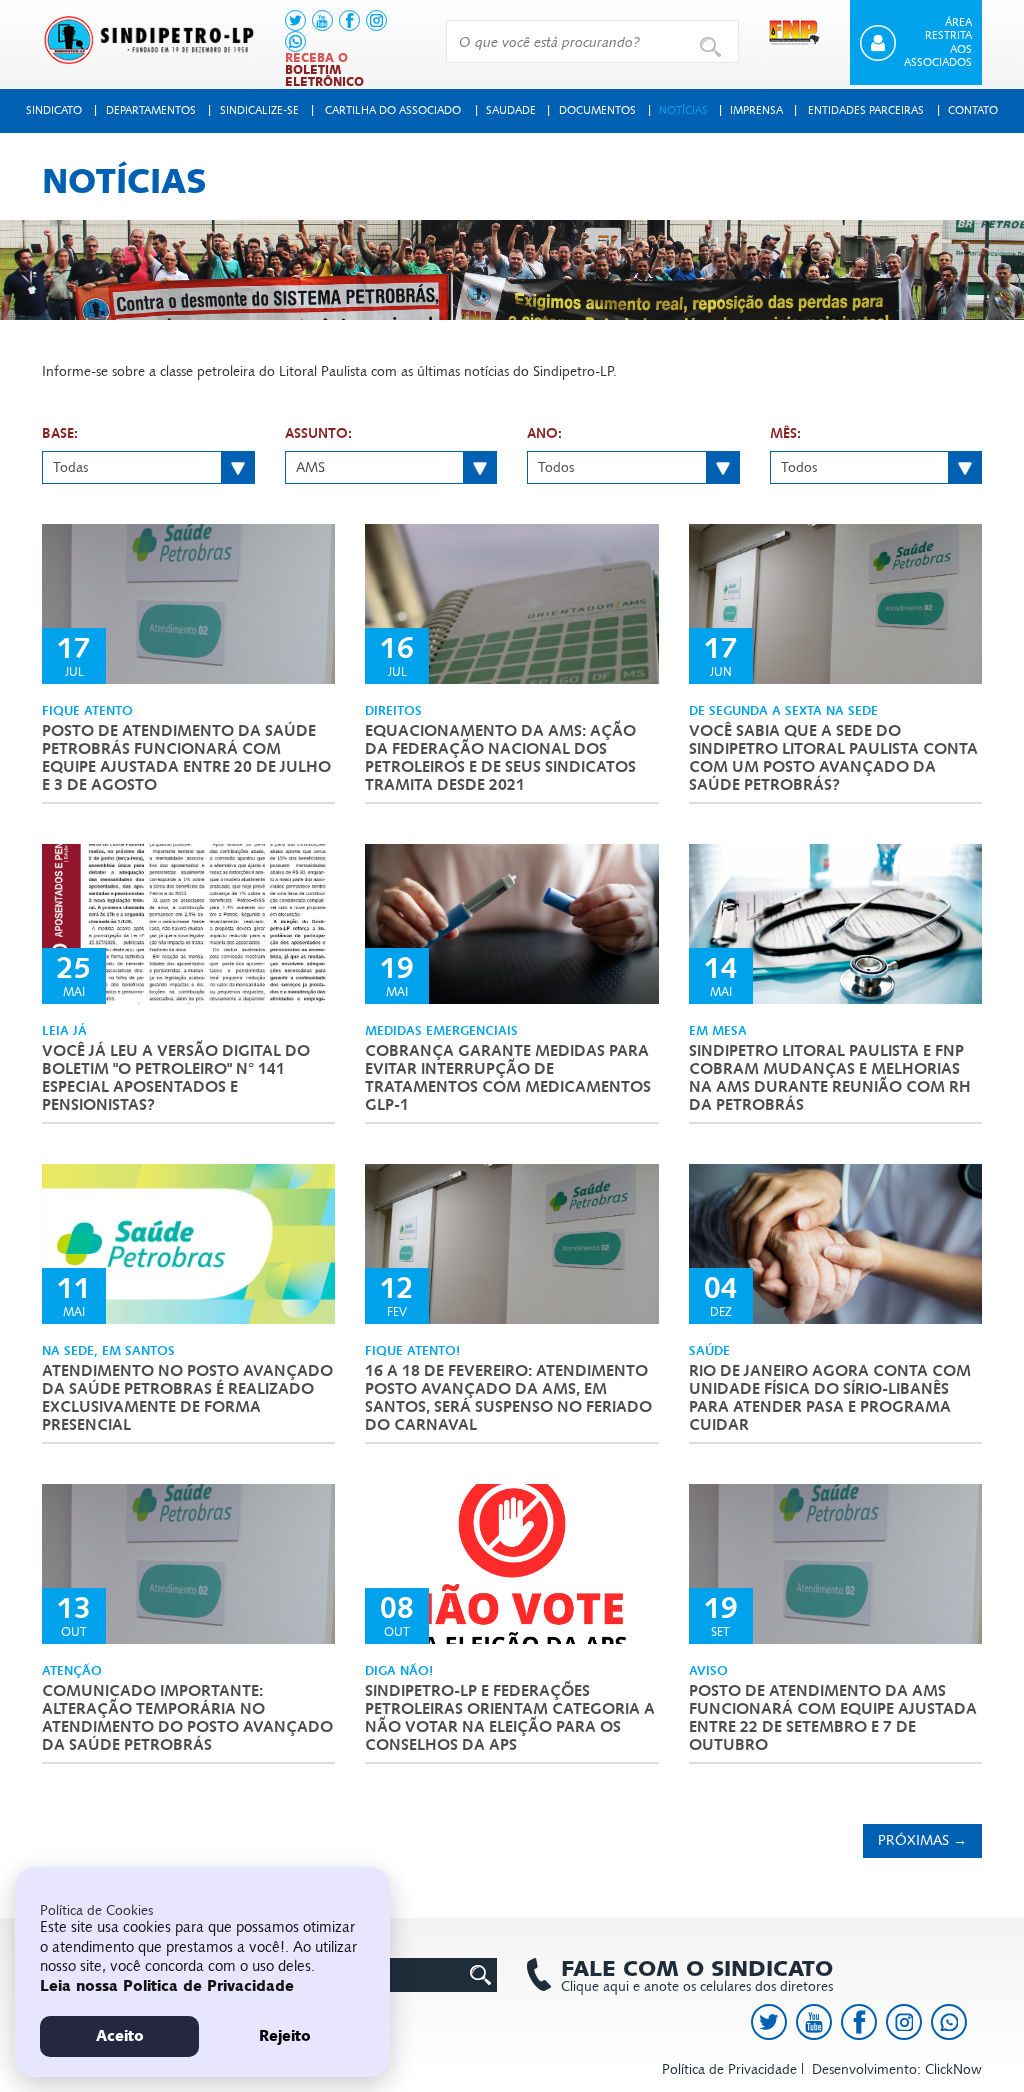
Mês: (785, 434)
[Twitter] (295, 20)
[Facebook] (349, 20)
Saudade (511, 110)
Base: (60, 434)
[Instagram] (376, 20)
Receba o (324, 70)
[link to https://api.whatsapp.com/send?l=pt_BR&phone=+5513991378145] (295, 41)
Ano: (544, 434)
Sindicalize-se (259, 110)
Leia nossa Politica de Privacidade (167, 1986)
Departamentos (151, 110)
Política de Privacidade (729, 2069)
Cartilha (393, 110)
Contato (973, 110)
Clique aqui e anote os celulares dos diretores (697, 1976)
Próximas (922, 1840)
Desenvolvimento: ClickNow (897, 2069)
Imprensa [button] (756, 110)
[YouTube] (322, 20)
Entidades (866, 110)
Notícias (683, 110)
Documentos (597, 110)
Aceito (120, 2036)
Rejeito (285, 2036)
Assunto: (318, 434)
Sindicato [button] (54, 110)
